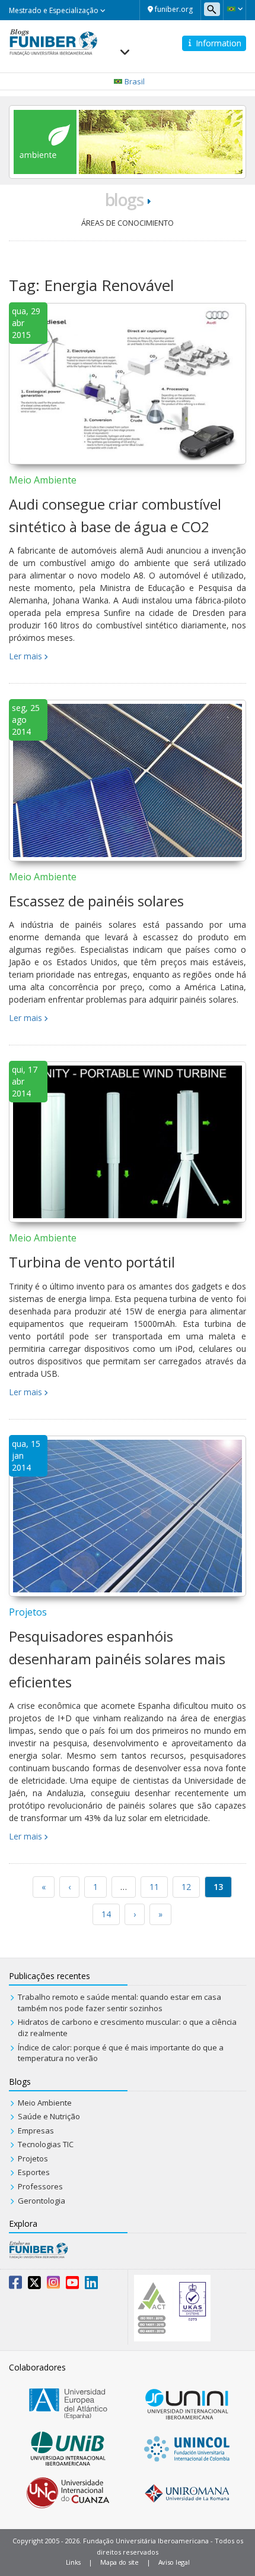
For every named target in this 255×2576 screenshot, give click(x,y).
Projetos (28, 1612)
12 (186, 1887)
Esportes (34, 2172)
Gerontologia (42, 2201)
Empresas (36, 2131)
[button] (235, 9)
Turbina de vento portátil (92, 1262)
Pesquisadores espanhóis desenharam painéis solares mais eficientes (117, 1659)
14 (106, 1914)
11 (154, 1887)
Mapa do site (119, 2562)
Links (74, 2562)
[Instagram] (53, 2285)
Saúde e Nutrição (49, 2116)
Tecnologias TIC (46, 2144)
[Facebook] (15, 2285)
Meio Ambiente (43, 480)
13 (218, 1887)
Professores (40, 2186)
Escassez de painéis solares (96, 901)
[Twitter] (34, 2285)
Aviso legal (174, 2562)
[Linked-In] (91, 2285)
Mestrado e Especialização (55, 10)
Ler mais (26, 656)
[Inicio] (53, 41)
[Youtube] (72, 2285)
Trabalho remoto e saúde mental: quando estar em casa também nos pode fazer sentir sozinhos (119, 2003)
